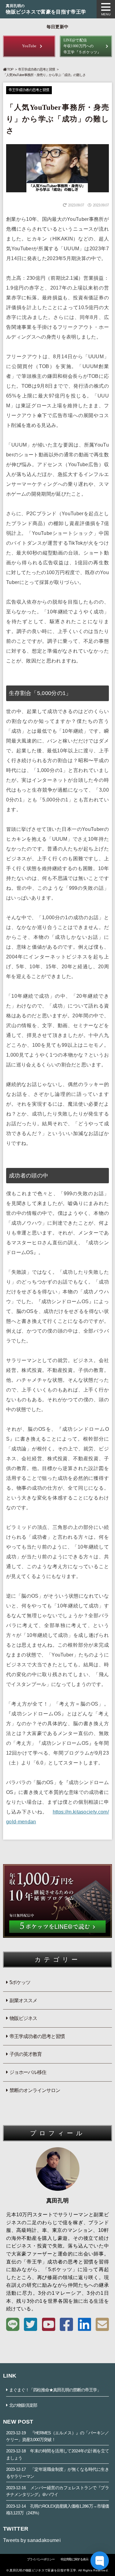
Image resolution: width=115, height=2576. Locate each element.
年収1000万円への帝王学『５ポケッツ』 (82, 46)
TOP (10, 69)
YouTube (29, 46)
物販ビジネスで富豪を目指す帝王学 (46, 9)
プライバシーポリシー (41, 2559)
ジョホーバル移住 (28, 2072)
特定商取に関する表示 (75, 2559)
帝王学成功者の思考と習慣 (36, 69)
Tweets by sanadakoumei (32, 2540)
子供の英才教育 (26, 2054)
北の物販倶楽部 (23, 2405)
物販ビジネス (23, 2018)
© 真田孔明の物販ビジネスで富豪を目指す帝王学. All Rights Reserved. (57, 2570)
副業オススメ (23, 2000)
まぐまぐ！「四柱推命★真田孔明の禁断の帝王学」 (55, 2390)
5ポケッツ (20, 1982)
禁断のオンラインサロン (35, 2090)
